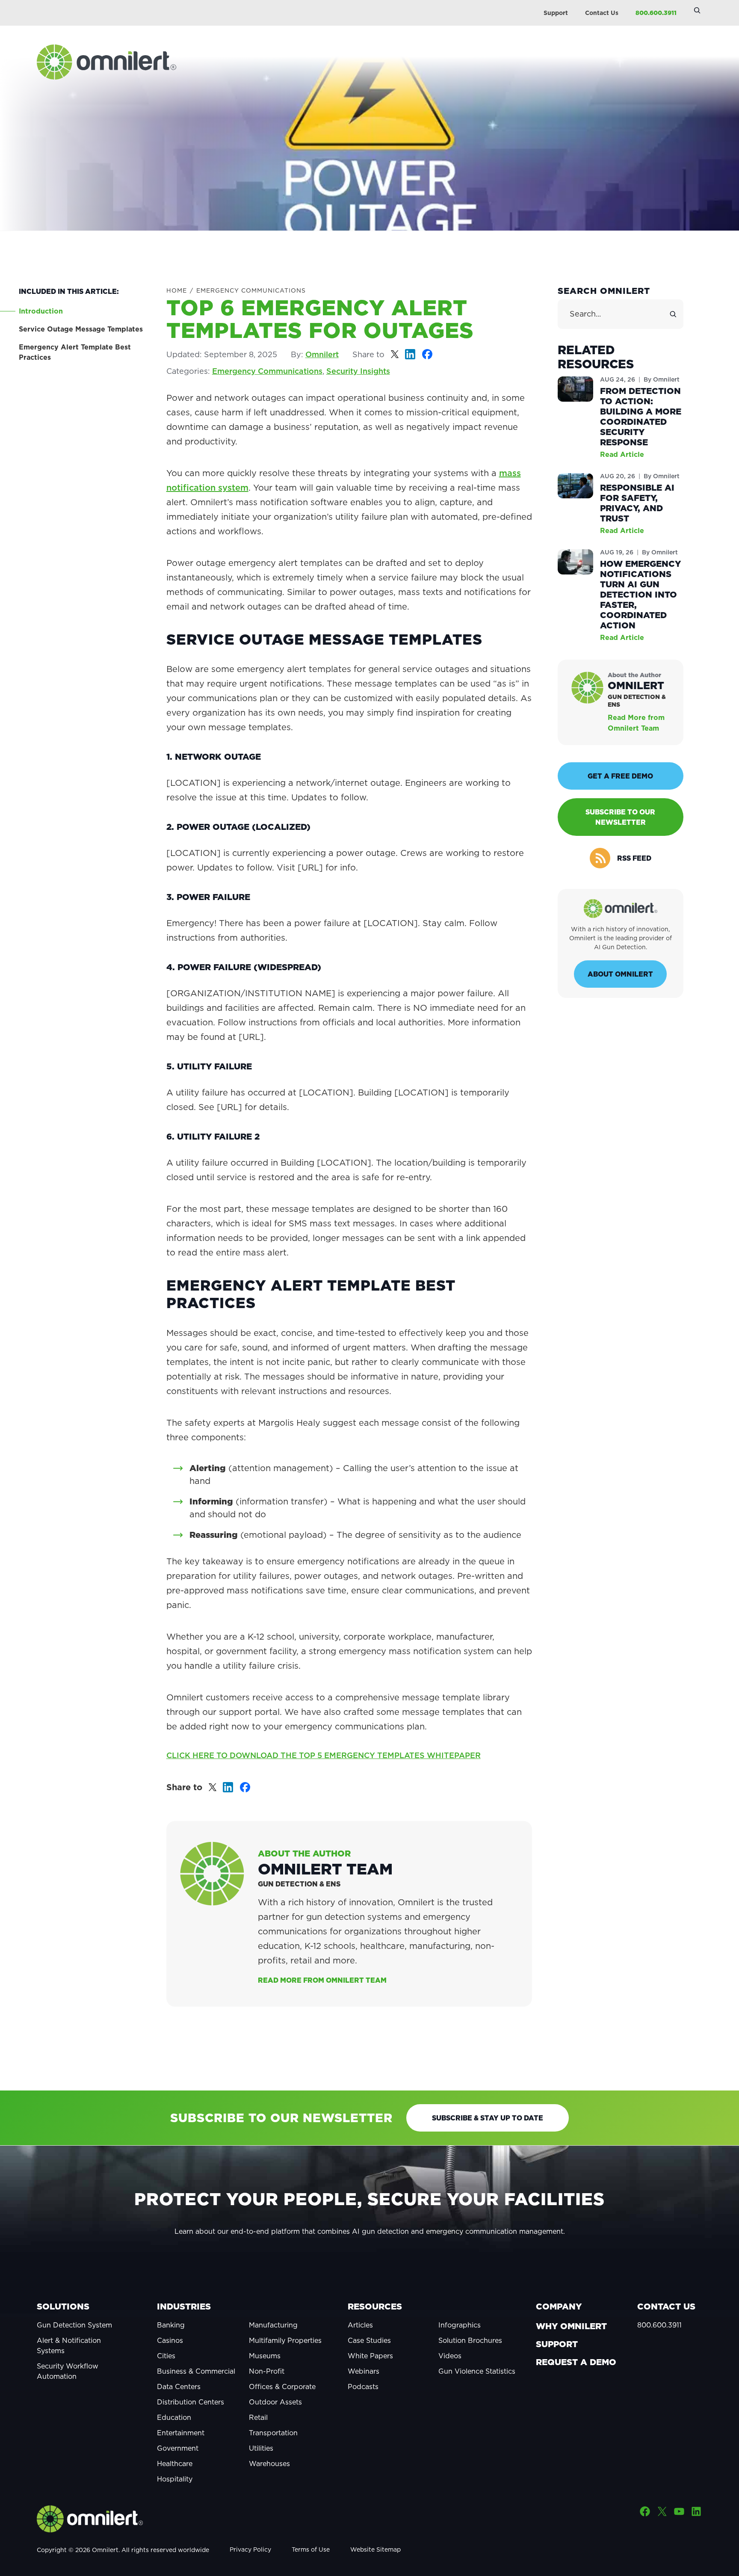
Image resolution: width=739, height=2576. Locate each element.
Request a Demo (576, 2362)
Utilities (261, 2448)
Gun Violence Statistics (477, 2371)
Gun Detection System (74, 2325)
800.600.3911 (656, 13)
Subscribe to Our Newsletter (620, 817)
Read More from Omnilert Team (322, 1980)
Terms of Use (311, 2549)
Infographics (460, 2325)
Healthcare (175, 2463)
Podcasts (363, 2387)
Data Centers (179, 2387)
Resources (375, 2307)
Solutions (63, 2307)
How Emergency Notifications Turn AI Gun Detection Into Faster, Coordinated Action (640, 595)
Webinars (364, 2371)
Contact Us (602, 13)
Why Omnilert (571, 2326)
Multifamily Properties (285, 2340)
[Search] (673, 314)
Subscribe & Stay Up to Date (488, 2118)
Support (556, 13)
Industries (184, 2307)
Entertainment (181, 2433)
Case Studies (369, 2340)
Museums (265, 2356)
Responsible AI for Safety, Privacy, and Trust (637, 503)
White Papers (370, 2356)
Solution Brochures (470, 2340)
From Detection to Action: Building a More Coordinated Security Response (641, 417)
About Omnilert (620, 974)
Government (178, 2448)
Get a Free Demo (620, 776)
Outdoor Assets (275, 2402)
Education (174, 2417)
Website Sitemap (375, 2549)
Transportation (273, 2433)
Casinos (170, 2340)
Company (559, 2307)
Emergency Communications (251, 290)
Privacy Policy (250, 2549)
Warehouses (269, 2463)
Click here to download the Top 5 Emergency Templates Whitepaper (324, 1755)
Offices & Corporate (282, 2387)
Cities (166, 2356)
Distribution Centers (191, 2402)
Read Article (622, 454)
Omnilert (322, 354)
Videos (450, 2356)
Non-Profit (267, 2371)
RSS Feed (634, 858)
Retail (258, 2417)
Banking (171, 2325)
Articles (360, 2325)
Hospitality (175, 2479)
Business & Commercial (196, 2371)
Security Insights (358, 371)
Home (177, 290)
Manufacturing (273, 2325)
